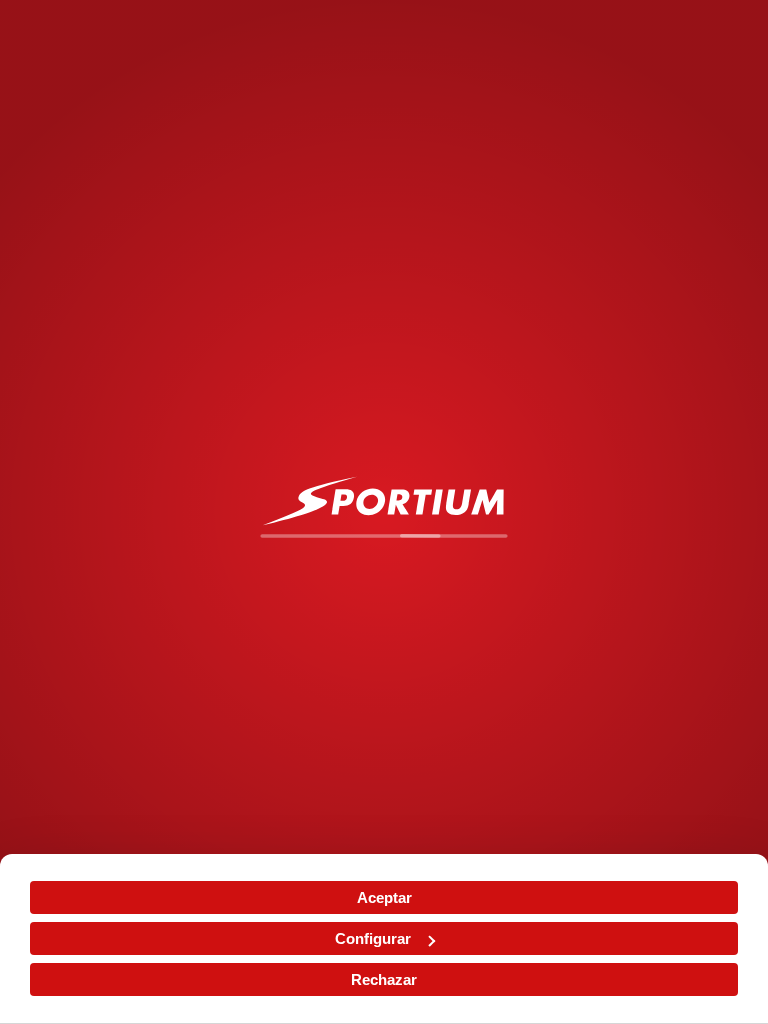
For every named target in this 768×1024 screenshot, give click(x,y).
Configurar (373, 938)
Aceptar (384, 897)
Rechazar (384, 979)
